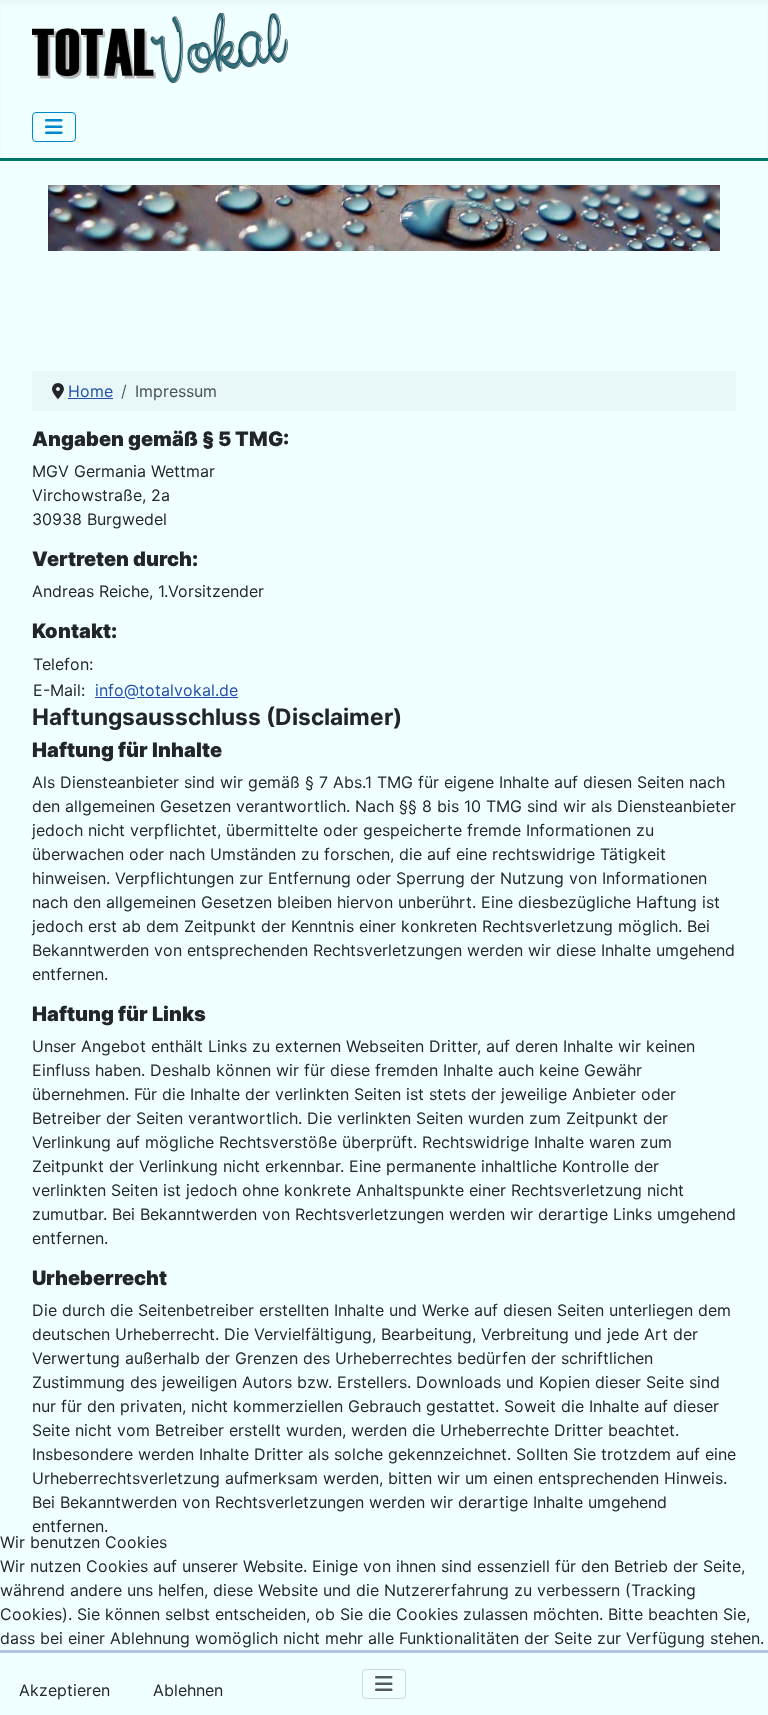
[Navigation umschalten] (54, 127)
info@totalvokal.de (166, 690)
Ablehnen (188, 1690)
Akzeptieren (64, 1690)
